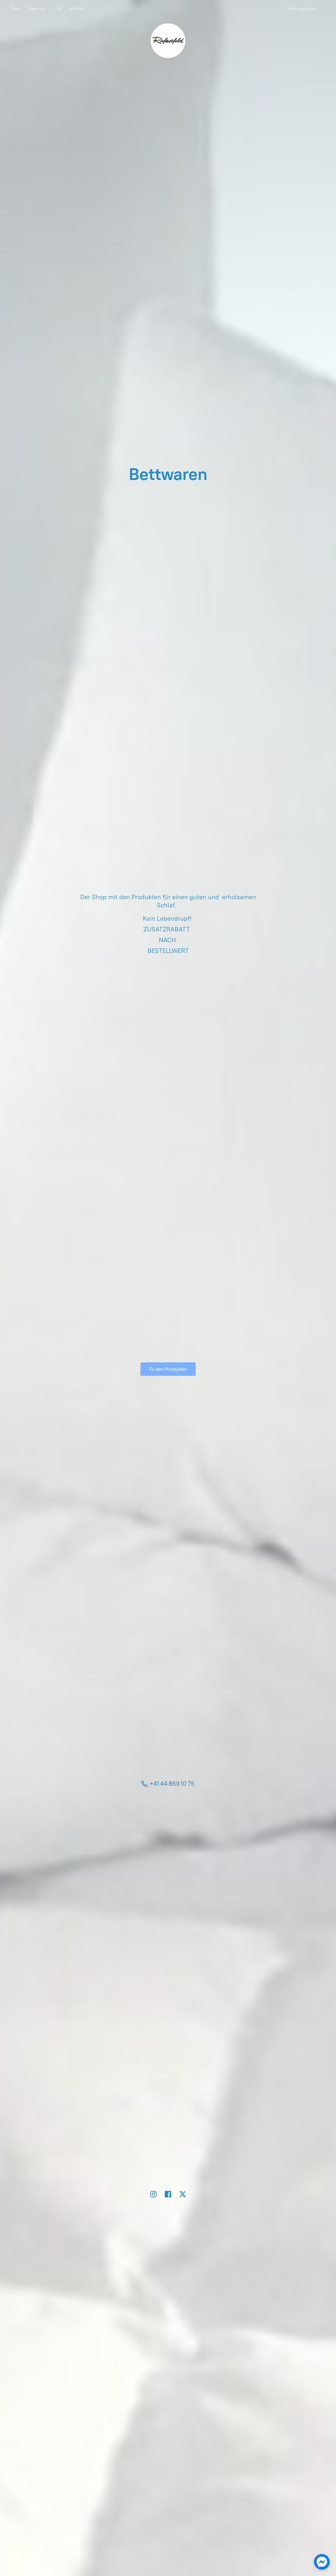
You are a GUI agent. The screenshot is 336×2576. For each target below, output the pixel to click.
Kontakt (77, 9)
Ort (58, 9)
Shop (15, 9)
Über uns (38, 9)
